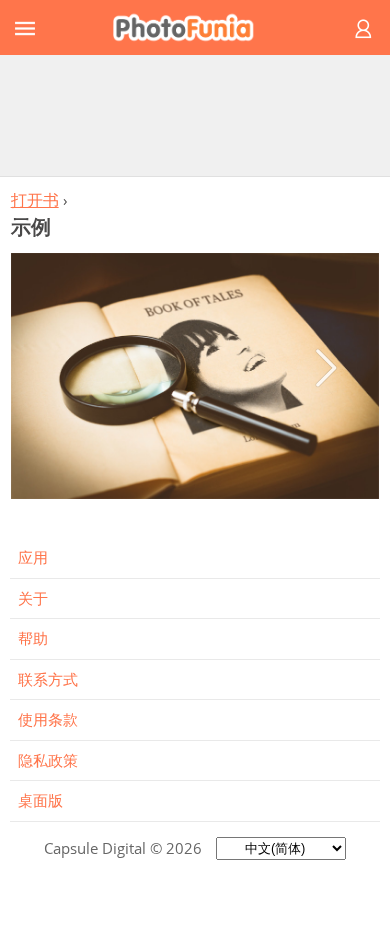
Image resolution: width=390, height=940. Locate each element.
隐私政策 (48, 760)
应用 (33, 557)
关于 (33, 598)
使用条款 (48, 719)
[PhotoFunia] (192, 27)
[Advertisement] (195, 115)
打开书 (35, 200)
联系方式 (48, 679)
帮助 (33, 638)
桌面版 (40, 800)
